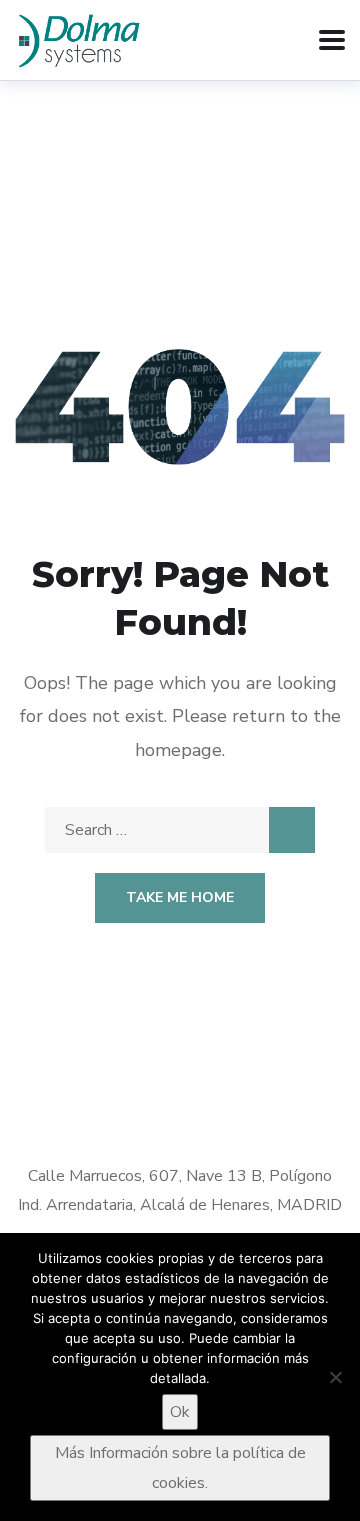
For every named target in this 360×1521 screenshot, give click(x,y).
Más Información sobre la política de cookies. (180, 1468)
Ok (180, 1412)
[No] (335, 1377)
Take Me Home (180, 897)
